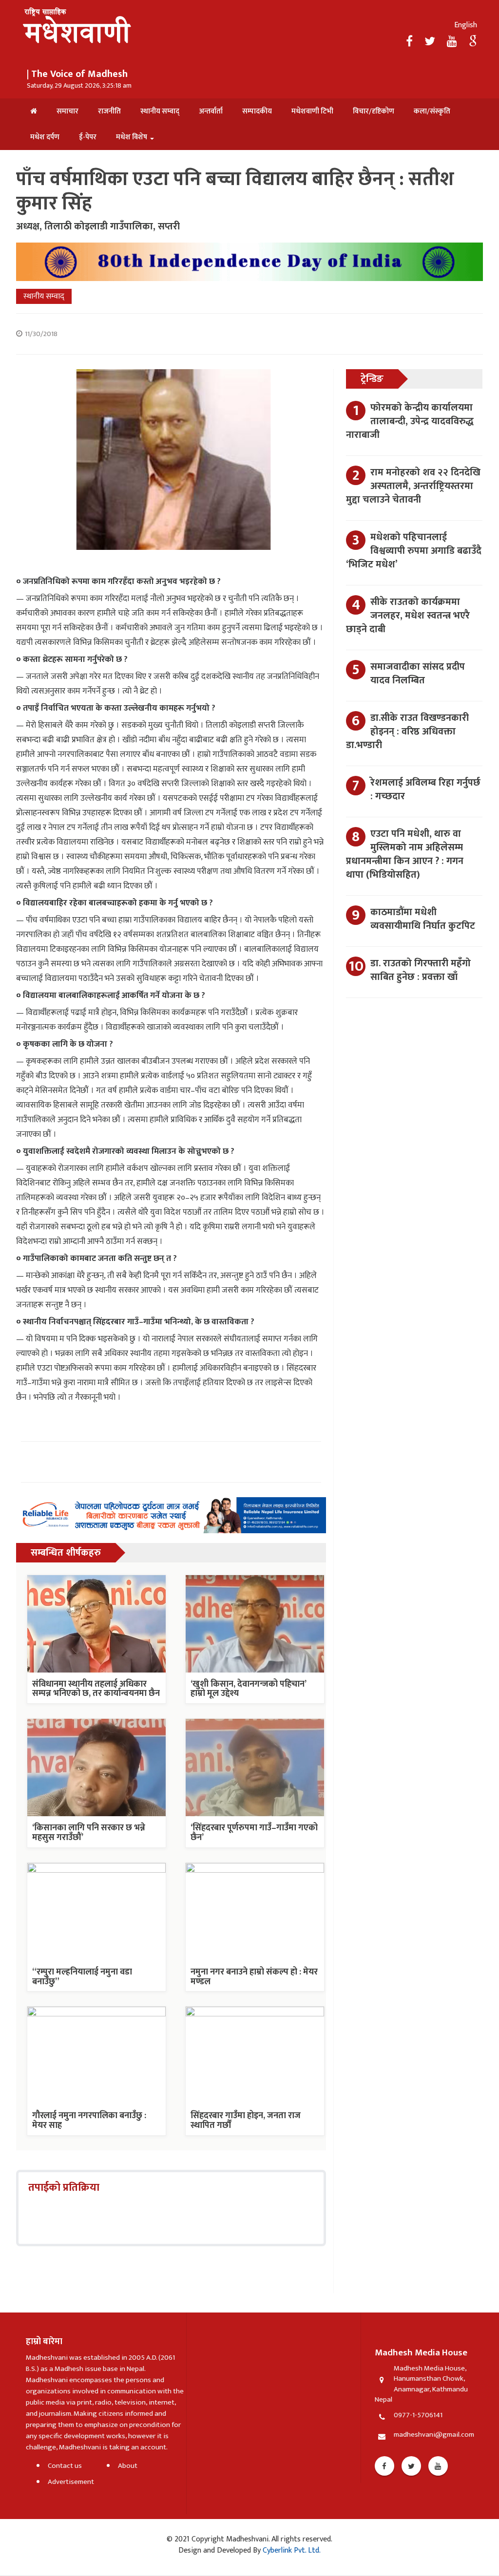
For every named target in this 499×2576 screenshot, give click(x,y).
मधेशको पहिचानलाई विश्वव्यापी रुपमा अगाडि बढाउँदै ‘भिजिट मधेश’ (414, 551)
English (466, 25)
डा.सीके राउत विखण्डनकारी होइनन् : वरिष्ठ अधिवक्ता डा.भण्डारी (407, 732)
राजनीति (109, 111)
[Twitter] (431, 42)
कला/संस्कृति (432, 111)
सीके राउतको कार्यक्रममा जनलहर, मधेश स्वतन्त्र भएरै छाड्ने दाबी (408, 616)
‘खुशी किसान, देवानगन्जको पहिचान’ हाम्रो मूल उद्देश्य (248, 1689)
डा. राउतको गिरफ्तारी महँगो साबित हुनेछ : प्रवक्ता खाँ (421, 970)
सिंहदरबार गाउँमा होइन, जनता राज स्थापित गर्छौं (246, 2121)
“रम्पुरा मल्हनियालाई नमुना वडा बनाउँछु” (82, 1977)
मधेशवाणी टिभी (312, 111)
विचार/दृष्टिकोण (374, 111)
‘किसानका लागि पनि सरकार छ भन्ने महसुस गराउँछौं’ (89, 1833)
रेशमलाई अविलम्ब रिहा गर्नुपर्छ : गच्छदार (425, 790)
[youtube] (453, 42)
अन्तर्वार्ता (211, 111)
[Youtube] (438, 2466)
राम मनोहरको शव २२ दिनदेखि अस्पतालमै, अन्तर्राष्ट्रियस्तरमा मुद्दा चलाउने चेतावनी (413, 486)
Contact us (65, 2466)
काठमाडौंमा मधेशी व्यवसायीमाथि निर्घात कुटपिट (423, 919)
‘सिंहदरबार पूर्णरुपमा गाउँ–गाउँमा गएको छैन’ (254, 1833)
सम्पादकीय (257, 111)
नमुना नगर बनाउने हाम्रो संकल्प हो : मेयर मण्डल (254, 1977)
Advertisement (71, 2482)
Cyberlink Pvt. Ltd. (291, 2550)
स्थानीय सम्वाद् (160, 111)
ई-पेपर (88, 137)
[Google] (473, 42)
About (128, 2466)
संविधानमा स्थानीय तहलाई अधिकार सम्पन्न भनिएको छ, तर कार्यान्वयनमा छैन (96, 1689)
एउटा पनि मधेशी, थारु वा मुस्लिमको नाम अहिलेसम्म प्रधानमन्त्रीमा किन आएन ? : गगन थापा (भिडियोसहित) (405, 854)
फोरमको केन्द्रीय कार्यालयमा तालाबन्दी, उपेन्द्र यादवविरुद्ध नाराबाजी (410, 421)
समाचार (67, 111)
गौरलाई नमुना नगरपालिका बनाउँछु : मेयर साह (89, 2121)
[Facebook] (411, 42)
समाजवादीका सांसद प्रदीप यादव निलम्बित (418, 674)
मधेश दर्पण (45, 137)
